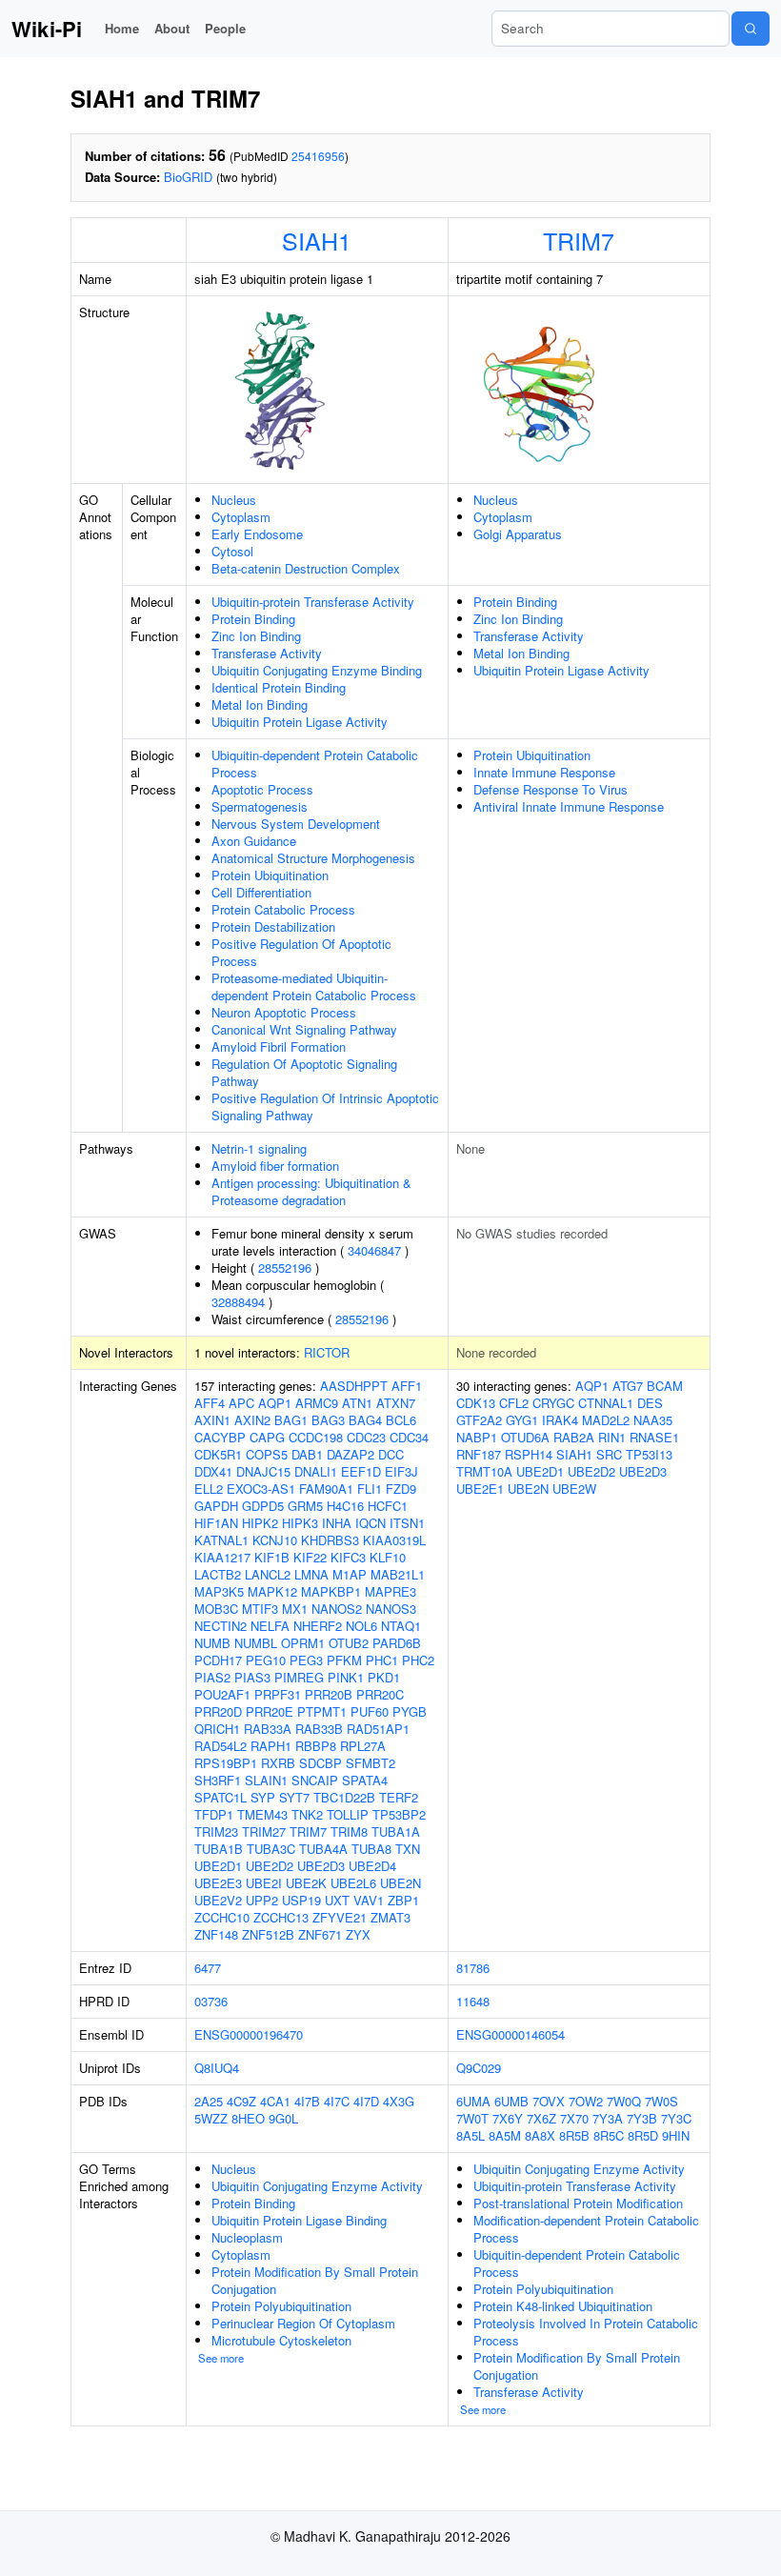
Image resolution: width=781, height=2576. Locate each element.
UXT (337, 1900)
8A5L (471, 2135)
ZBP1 (403, 1900)
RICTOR (327, 1352)
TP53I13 (649, 1454)
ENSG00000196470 (249, 2034)
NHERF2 (318, 1626)
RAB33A (268, 1729)
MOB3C (216, 1609)
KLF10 (388, 1557)
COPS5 (267, 1454)
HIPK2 (260, 1523)
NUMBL (256, 1643)
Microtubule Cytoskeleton (281, 2340)
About (172, 28)
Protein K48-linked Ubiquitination (563, 2306)
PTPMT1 (322, 1711)
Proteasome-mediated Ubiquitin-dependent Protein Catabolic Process (314, 986)
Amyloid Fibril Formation (279, 1046)
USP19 (301, 1900)
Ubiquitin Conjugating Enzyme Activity (317, 2186)
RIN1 (612, 1437)
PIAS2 (212, 1677)
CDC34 (409, 1437)
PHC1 (382, 1660)
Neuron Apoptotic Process (284, 1012)
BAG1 (291, 1420)
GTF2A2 (479, 1420)
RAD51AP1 (378, 1729)
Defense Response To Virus (551, 789)
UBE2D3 (321, 1866)
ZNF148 (216, 1934)
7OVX (549, 2101)
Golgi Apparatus (518, 534)
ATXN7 (396, 1403)
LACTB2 (218, 1574)
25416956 (318, 156)
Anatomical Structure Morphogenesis (313, 858)
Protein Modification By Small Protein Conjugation (315, 2280)
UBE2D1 (218, 1866)
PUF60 (370, 1711)
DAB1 (307, 1454)
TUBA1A (396, 1831)
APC (241, 1403)
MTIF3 (260, 1609)
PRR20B (329, 1694)
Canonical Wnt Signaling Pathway (304, 1029)
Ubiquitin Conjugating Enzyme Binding (317, 670)
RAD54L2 (220, 1746)
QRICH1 (217, 1729)
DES (650, 1403)
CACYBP (220, 1437)
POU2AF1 (222, 1694)
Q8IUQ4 (217, 2068)
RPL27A (363, 1746)
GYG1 (522, 1420)
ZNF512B (268, 1934)
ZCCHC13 (281, 1917)
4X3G (399, 2101)
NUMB (212, 1643)
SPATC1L (220, 1797)
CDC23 (366, 1437)
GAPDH (216, 1506)
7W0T (472, 2118)
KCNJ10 (275, 1540)
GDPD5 (263, 1506)
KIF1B (272, 1557)
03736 (211, 2001)
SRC (609, 1454)
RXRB (278, 1763)
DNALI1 (316, 1471)
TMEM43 (262, 1814)
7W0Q (624, 2101)
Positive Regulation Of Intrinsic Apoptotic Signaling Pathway (325, 1107)
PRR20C (380, 1694)
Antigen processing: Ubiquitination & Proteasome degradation (311, 1191)
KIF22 (310, 1557)
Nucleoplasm (247, 2237)
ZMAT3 (390, 1917)
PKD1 (384, 1677)
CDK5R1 (218, 1454)
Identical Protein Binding (279, 687)
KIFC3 (348, 1557)
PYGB (410, 1711)
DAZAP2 (350, 1454)
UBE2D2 (270, 1866)
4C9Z (241, 2101)
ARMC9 (317, 1403)
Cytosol (232, 551)
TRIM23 (216, 1831)
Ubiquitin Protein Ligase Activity (300, 722)
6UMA (473, 2101)
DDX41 (213, 1471)
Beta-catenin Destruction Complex (306, 568)
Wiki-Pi (47, 29)
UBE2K (306, 1883)
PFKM (344, 1660)
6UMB (511, 2101)
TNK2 (307, 1814)
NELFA (270, 1626)
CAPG (267, 1437)
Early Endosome (257, 534)
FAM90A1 (326, 1489)
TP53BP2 (399, 1814)
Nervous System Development (296, 824)
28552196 (285, 1268)
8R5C (609, 2135)
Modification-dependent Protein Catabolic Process (586, 2229)
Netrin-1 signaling (259, 1148)
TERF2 (399, 1797)
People (225, 28)
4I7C (337, 2101)
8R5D (643, 2135)
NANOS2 (337, 1609)
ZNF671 (320, 1934)
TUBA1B (219, 1849)
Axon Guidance (254, 841)
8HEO (248, 2118)
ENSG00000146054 (511, 2034)
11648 (473, 2001)
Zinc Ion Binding (256, 636)
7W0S (661, 2101)
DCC (391, 1454)
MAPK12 (272, 1591)
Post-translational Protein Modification (578, 2203)
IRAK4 (560, 1420)
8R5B (574, 2135)
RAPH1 (271, 1746)
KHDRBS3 (330, 1540)
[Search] (751, 29)
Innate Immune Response (544, 772)
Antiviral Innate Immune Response (569, 806)
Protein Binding (253, 619)
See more (221, 2358)
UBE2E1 (480, 1489)
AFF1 (407, 1386)
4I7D (366, 2101)
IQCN (370, 1523)
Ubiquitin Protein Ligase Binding (299, 2220)
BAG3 (328, 1420)
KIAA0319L (394, 1540)
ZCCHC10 (222, 1917)
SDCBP (320, 1763)
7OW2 (586, 2101)
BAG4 (365, 1420)
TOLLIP (348, 1814)
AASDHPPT (354, 1386)
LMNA (311, 1574)
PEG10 (266, 1660)
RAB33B (319, 1729)
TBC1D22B (344, 1797)
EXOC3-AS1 (261, 1489)
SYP (263, 1797)
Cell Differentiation (261, 892)
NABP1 (477, 1437)
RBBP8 (316, 1746)
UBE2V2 (218, 1900)
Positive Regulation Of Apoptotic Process (301, 952)
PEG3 (306, 1660)
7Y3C (676, 2118)
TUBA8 (371, 1849)
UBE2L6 (353, 1883)
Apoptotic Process (262, 789)
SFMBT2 (370, 1763)
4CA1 (275, 2101)
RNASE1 (654, 1437)
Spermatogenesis (260, 806)
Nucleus (234, 500)
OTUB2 (349, 1643)
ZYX (358, 1934)
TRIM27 (264, 1831)
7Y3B (642, 2118)
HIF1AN (216, 1523)
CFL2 (514, 1403)
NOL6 (361, 1626)
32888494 (238, 1302)
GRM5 (305, 1506)
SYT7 (294, 1797)
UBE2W (574, 1489)
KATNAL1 (221, 1540)
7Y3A (608, 2118)
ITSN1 (407, 1523)
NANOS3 (391, 1609)
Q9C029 (479, 2068)
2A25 (209, 2101)
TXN (408, 1849)
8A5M (505, 2135)
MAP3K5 (219, 1591)
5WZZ (211, 2118)
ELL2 (209, 1489)
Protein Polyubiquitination (281, 2306)
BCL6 (401, 1420)
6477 (208, 1968)
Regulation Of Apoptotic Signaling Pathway (304, 1072)
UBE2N (401, 1883)
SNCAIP (315, 1780)
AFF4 (210, 1403)
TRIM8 (349, 1831)
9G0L (283, 2118)
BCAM (665, 1386)
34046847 (374, 1250)
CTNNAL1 (606, 1403)
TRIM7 (579, 240)
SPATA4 (365, 1780)
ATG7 (628, 1386)
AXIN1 (212, 1420)
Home (122, 28)
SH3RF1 (218, 1780)
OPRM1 (303, 1643)
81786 (473, 1968)
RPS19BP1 (226, 1763)
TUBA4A (323, 1849)
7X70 (574, 2118)
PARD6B (397, 1643)
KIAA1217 (222, 1557)
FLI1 (370, 1489)
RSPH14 (529, 1454)
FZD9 (401, 1489)
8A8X (540, 2135)
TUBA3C (271, 1849)
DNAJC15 (263, 1471)
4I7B (307, 2101)
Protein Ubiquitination (270, 875)
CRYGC (553, 1403)
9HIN (676, 2135)
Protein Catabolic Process (283, 909)
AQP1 (275, 1403)
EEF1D (361, 1471)
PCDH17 (218, 1660)
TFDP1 (214, 1814)
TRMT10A (484, 1471)
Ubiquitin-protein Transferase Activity (313, 602)
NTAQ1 (401, 1626)
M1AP (350, 1574)
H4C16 (345, 1506)
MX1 (295, 1609)
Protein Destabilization (273, 926)
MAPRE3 (390, 1591)
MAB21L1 (398, 1574)
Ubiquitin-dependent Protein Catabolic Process (315, 764)
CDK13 (476, 1403)
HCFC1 (388, 1506)
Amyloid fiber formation (275, 1166)
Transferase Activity (267, 653)
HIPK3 (300, 1523)
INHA (337, 1523)
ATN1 (357, 1403)
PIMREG (299, 1677)
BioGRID (188, 177)
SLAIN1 (266, 1780)
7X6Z (541, 2118)
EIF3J (401, 1471)
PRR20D (218, 1711)
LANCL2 (268, 1574)
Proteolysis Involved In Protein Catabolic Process (586, 2332)
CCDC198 (316, 1437)
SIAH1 (317, 240)
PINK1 (346, 1677)
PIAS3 (252, 1677)
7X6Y (508, 2118)
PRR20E (270, 1711)
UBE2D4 (372, 1866)
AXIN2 (252, 1420)
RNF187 (479, 1454)
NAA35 (653, 1420)
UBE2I (264, 1883)
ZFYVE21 (340, 1917)
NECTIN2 (220, 1626)
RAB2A (574, 1437)
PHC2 (418, 1660)
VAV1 (369, 1900)
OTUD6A (525, 1437)
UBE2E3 (218, 1883)
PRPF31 (278, 1694)
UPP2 (262, 1900)
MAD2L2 (606, 1420)
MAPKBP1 (331, 1591)
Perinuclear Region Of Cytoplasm (303, 2323)
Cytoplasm (241, 517)
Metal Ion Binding (260, 704)
